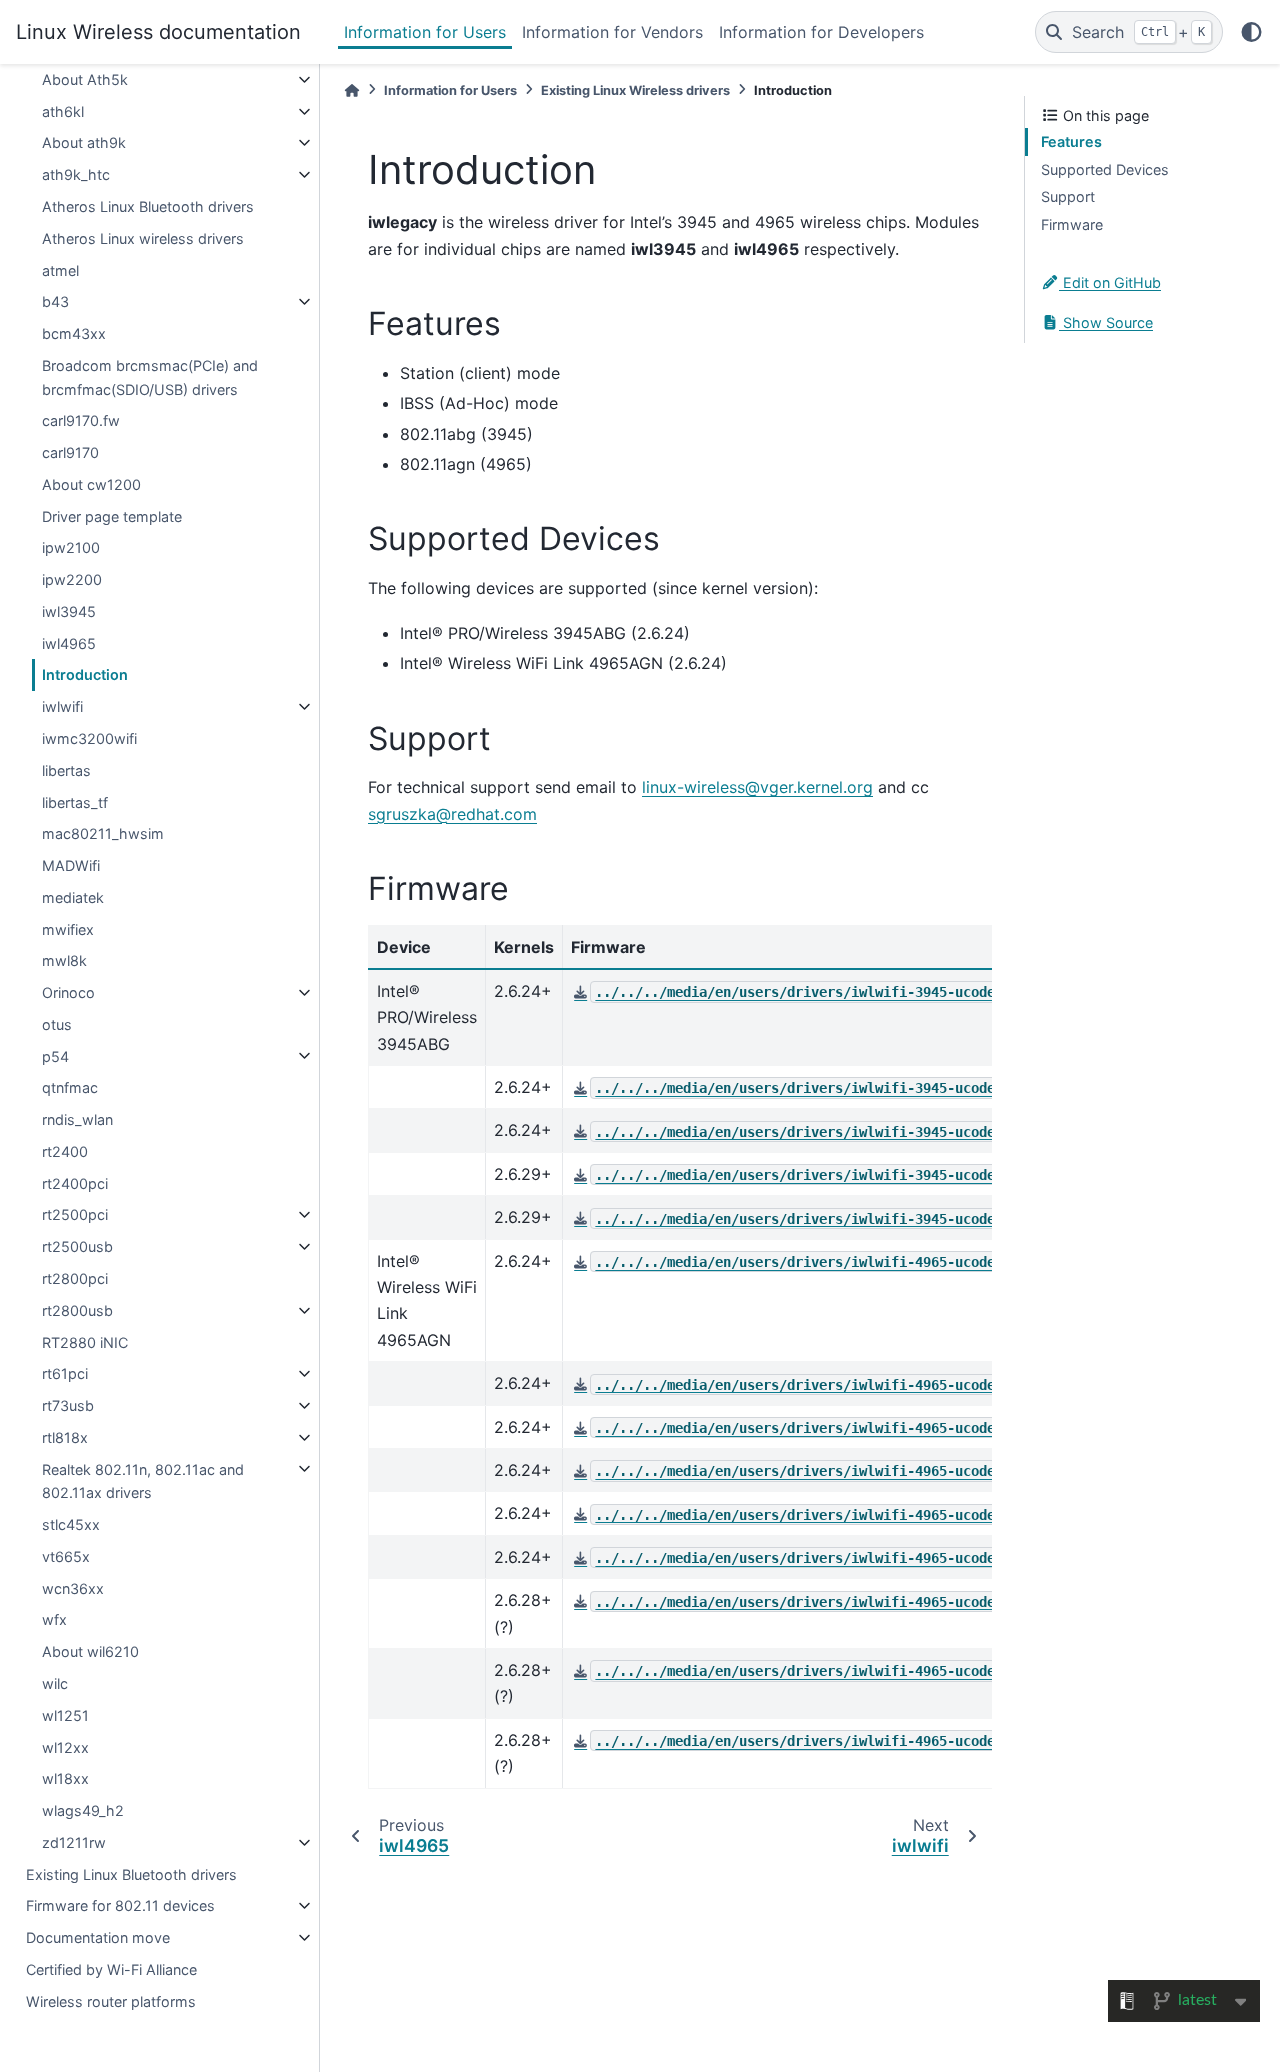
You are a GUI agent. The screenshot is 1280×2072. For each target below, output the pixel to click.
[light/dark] (1251, 32)
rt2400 (65, 1151)
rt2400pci (75, 1183)
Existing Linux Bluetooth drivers (131, 1873)
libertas (66, 770)
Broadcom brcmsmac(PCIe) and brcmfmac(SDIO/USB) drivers (150, 377)
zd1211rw (74, 1842)
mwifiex (68, 928)
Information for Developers (821, 32)
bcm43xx (74, 333)
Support (1068, 196)
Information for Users (425, 32)
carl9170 (70, 452)
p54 (55, 1055)
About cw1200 (91, 484)
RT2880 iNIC (85, 1341)
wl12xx (65, 1746)
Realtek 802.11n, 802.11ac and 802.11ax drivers (143, 1480)
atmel (60, 269)
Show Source (1106, 322)
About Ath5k (85, 79)
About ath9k (84, 142)
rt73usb (68, 1405)
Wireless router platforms (111, 2000)
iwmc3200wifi (89, 738)
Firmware (1072, 224)
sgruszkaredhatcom (452, 814)
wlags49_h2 (83, 1810)
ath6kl (63, 111)
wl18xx (65, 1778)
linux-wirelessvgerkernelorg (757, 787)
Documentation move (98, 1937)
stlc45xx (71, 1524)
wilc (55, 1683)
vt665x (66, 1556)
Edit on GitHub (1110, 282)
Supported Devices (1105, 169)
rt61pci (65, 1373)
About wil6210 (90, 1651)
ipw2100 (71, 547)
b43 (55, 301)
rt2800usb (77, 1310)
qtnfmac (70, 1087)
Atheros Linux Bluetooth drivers (148, 206)
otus (57, 1024)
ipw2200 (72, 579)
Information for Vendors (612, 32)
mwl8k (64, 960)
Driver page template (112, 515)
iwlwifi (62, 706)
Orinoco (68, 992)
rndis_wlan (77, 1119)
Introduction (85, 674)
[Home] (352, 90)
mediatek (73, 897)
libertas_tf (75, 801)
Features (1071, 141)
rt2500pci (75, 1214)
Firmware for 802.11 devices (120, 1905)
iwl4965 (69, 643)
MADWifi (71, 865)
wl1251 (65, 1715)
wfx (54, 1619)
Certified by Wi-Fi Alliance (111, 1969)
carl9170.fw (81, 420)
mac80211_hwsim (103, 833)
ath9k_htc (76, 174)
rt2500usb (77, 1246)
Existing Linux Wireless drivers (635, 90)
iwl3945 (69, 611)
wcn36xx (73, 1588)
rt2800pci (75, 1278)
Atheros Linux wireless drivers (143, 238)
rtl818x (65, 1437)
